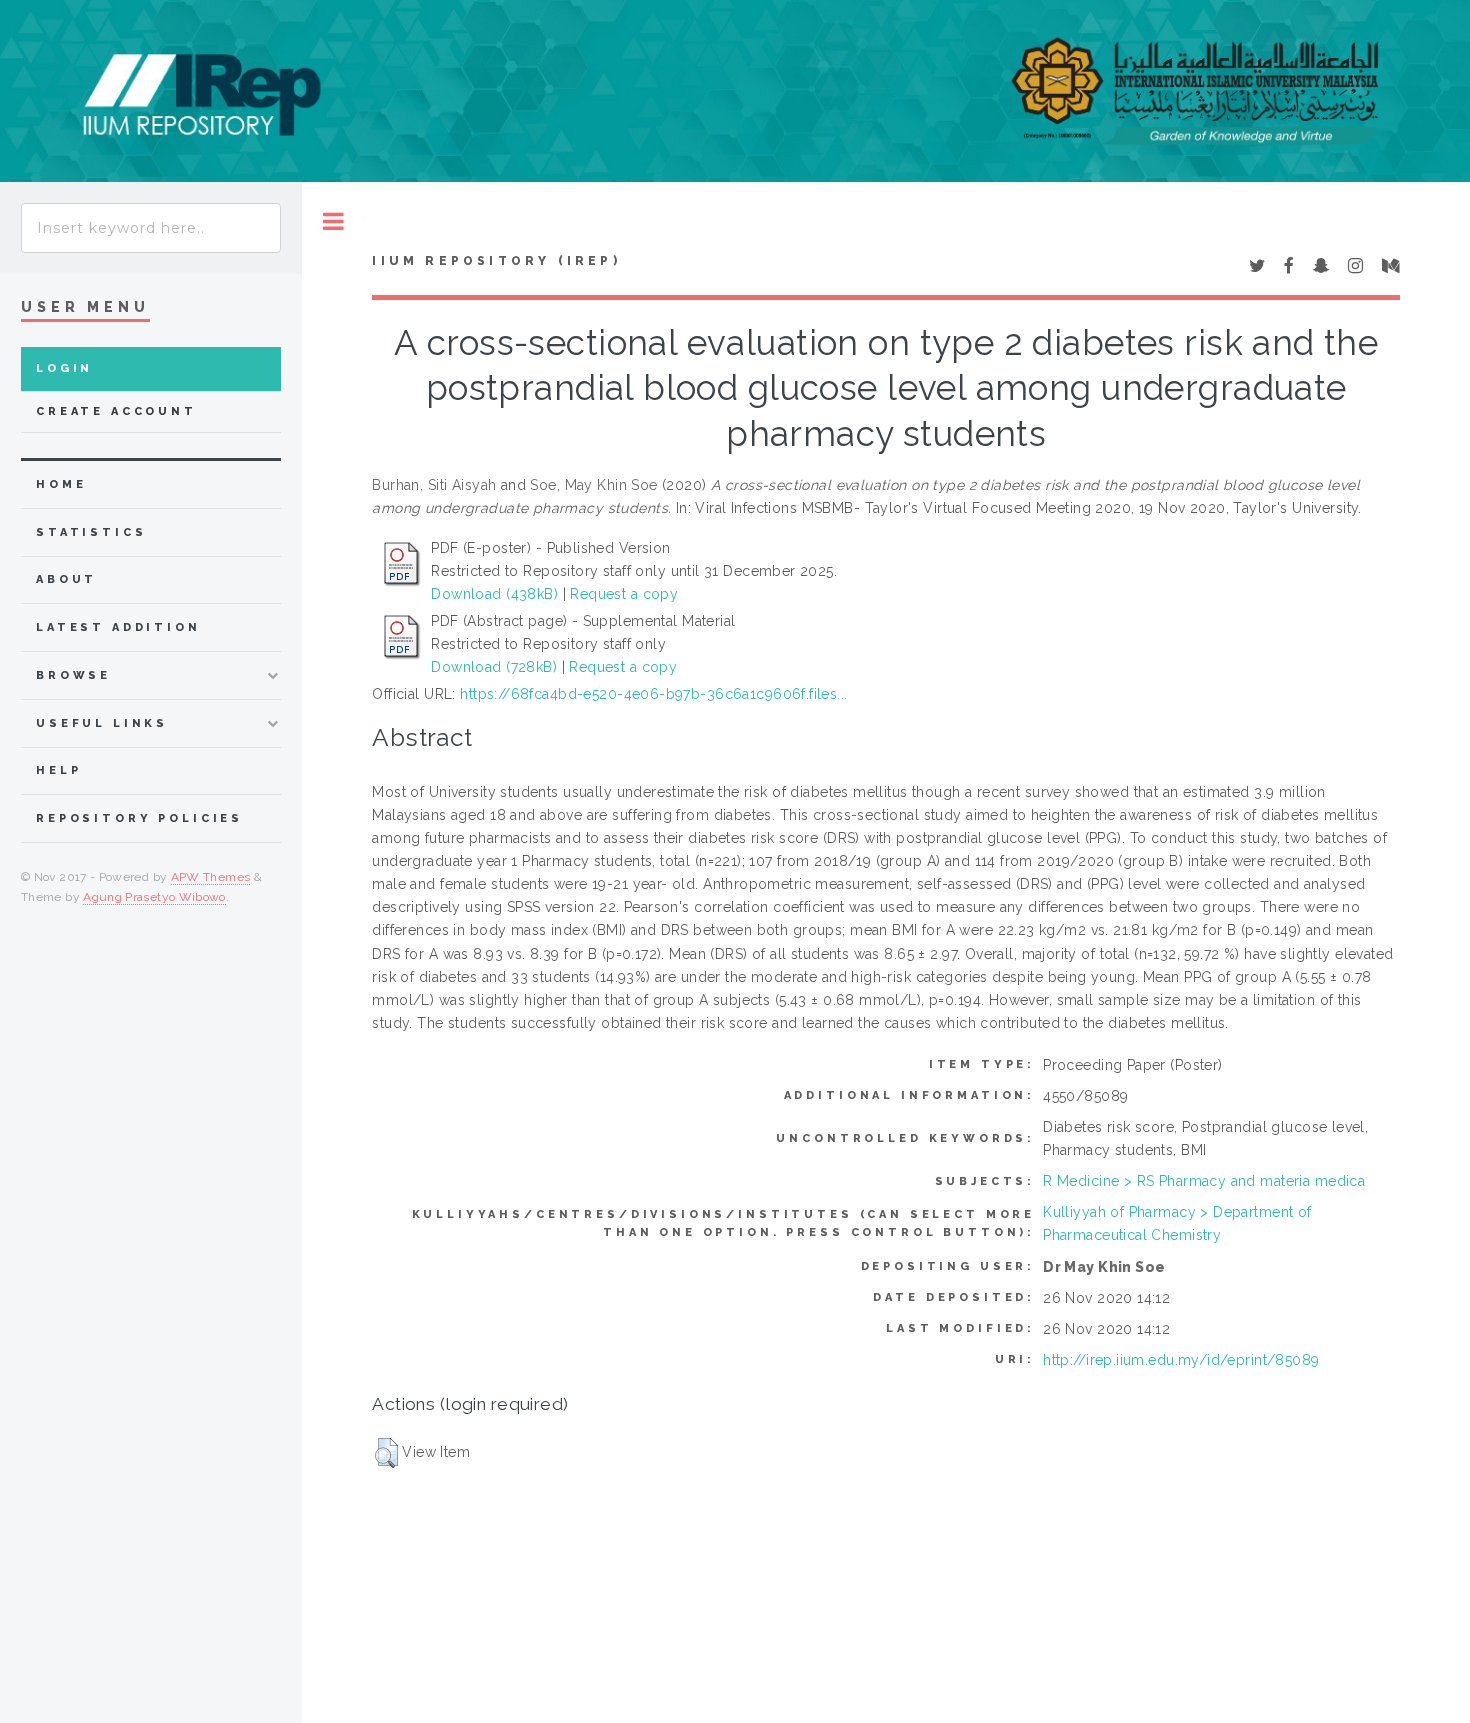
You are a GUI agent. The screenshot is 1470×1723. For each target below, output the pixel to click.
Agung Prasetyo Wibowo (154, 897)
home (61, 484)
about (66, 579)
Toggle (333, 221)
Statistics (91, 532)
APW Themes (211, 877)
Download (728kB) (494, 667)
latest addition (118, 627)
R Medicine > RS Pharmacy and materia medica (1204, 1181)
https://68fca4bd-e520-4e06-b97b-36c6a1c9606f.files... (653, 694)
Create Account (116, 411)
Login (64, 368)
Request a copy (624, 594)
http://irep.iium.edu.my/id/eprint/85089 (1181, 1360)
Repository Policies (139, 818)
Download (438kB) (494, 594)
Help (58, 770)
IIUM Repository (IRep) (496, 261)
